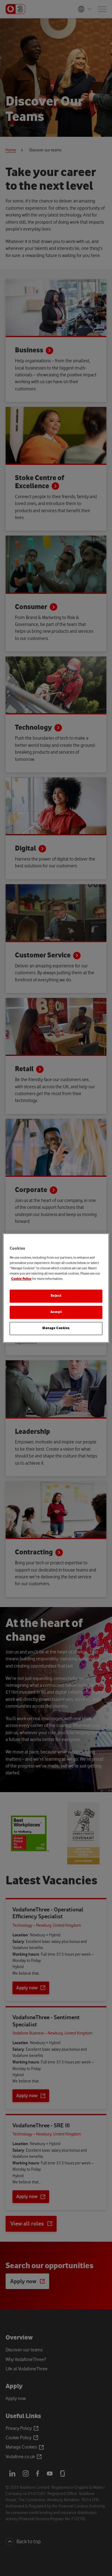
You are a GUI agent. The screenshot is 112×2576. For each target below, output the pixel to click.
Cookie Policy (21, 1279)
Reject (56, 1296)
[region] (56, 1288)
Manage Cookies (56, 1328)
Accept (56, 1312)
